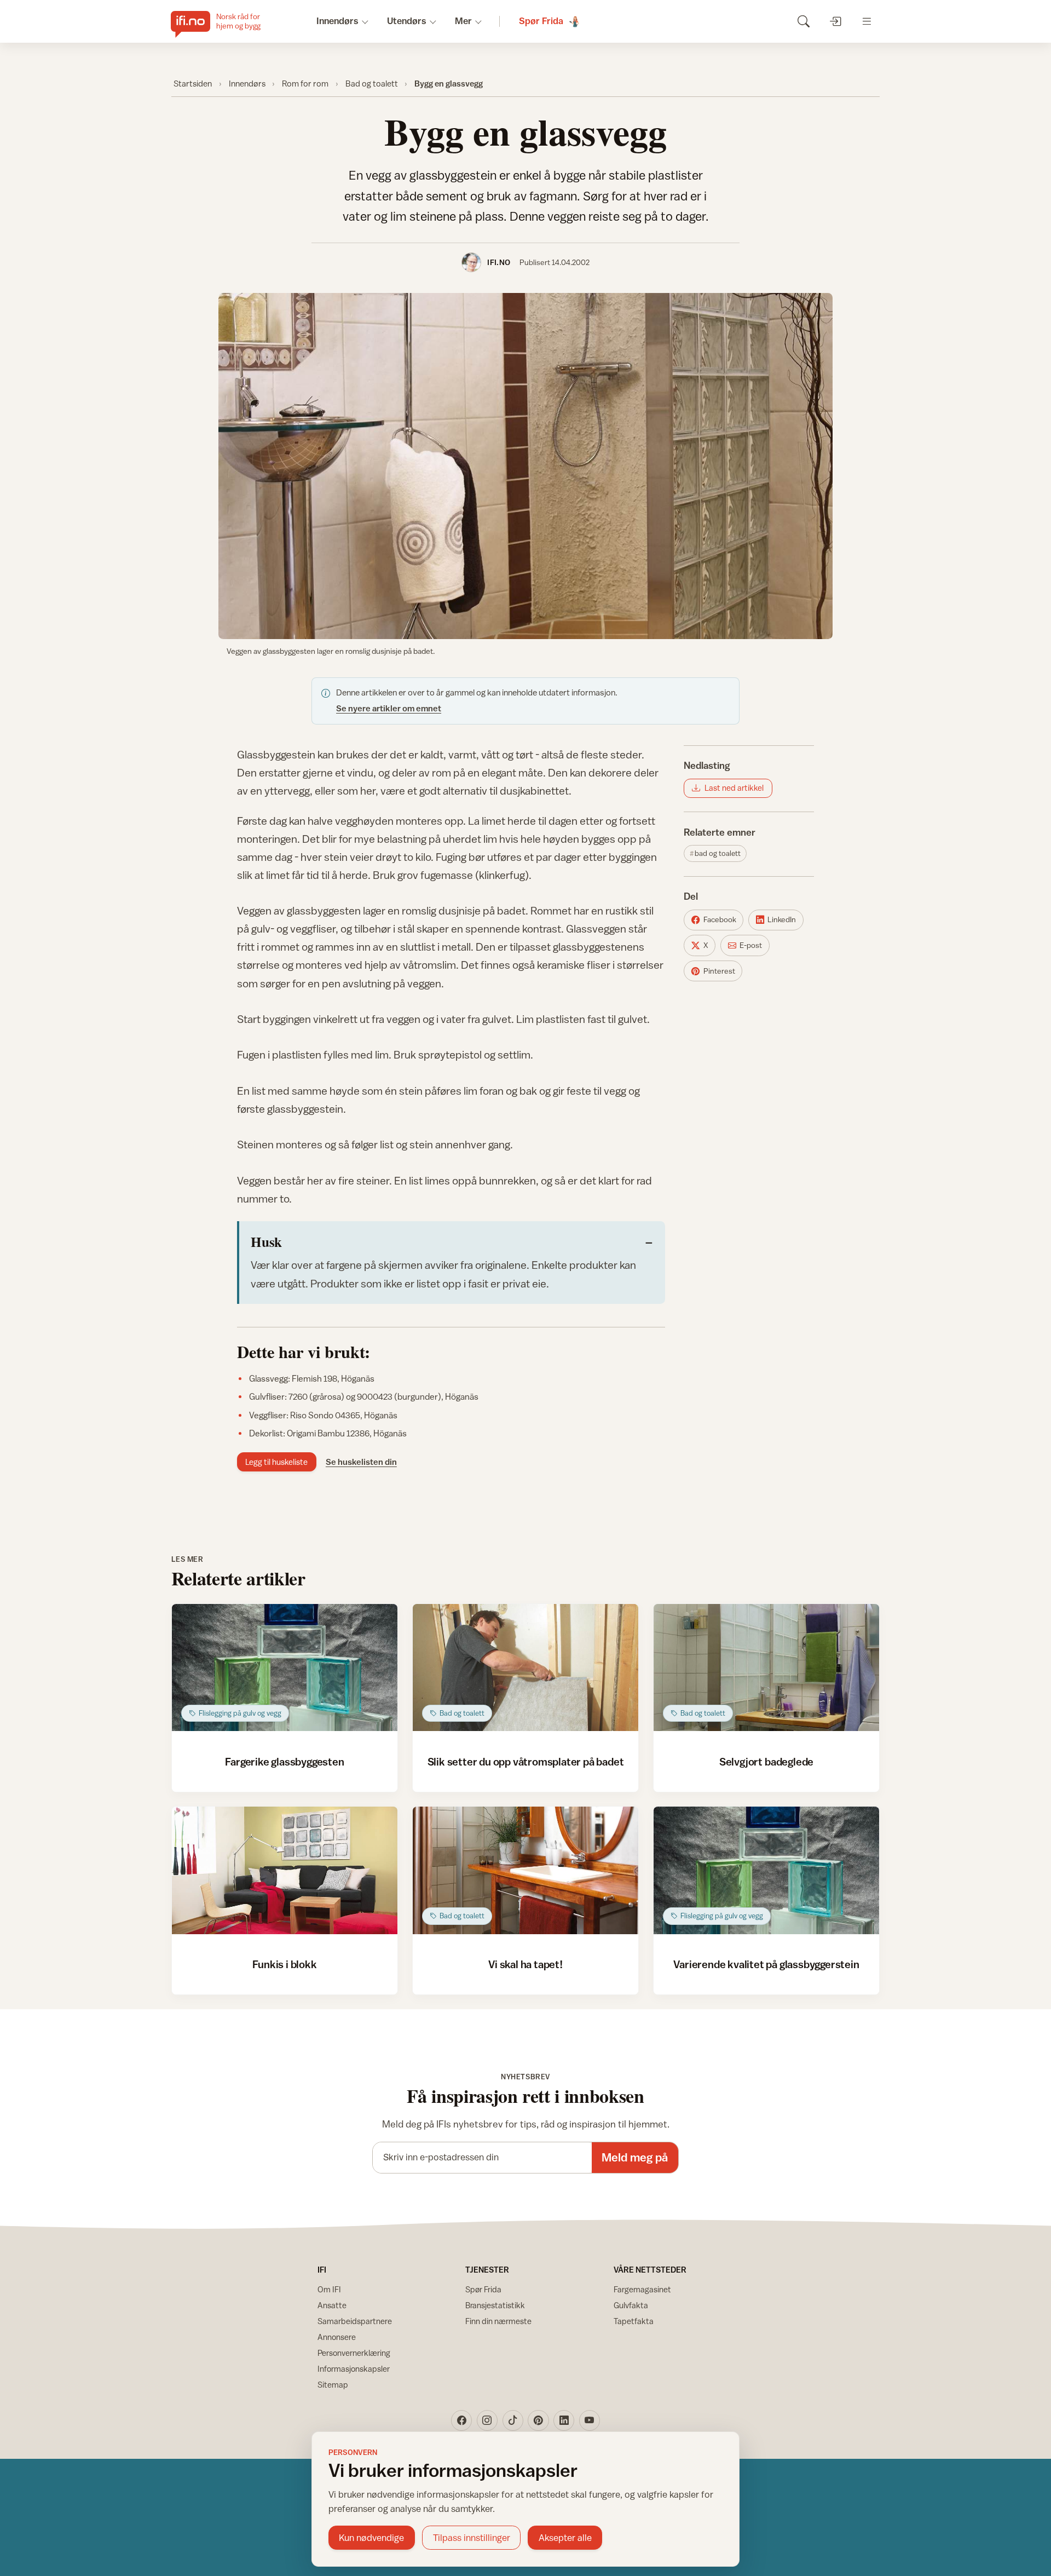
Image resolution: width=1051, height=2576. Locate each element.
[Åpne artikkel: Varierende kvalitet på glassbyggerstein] (767, 1870)
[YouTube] (590, 2420)
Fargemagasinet (642, 2289)
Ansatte (332, 2305)
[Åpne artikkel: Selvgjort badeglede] (767, 1668)
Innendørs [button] (337, 21)
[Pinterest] (538, 2420)
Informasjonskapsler (354, 2369)
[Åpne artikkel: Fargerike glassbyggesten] (285, 1668)
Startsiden (193, 83)
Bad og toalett (372, 83)
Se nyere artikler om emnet (389, 708)
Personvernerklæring (354, 2353)
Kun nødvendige (371, 2538)
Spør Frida (483, 2289)
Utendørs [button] (407, 21)
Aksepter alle (565, 2538)
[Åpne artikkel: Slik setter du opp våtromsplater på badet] (526, 1668)
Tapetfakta (634, 2321)
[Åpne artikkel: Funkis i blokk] (285, 1870)
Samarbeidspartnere (355, 2321)
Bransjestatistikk (495, 2305)
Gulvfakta (631, 2305)
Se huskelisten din (361, 1462)
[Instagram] (487, 2420)
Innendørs (247, 83)
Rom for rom (305, 83)
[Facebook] (461, 2420)
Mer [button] (463, 21)
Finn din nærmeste (498, 2321)
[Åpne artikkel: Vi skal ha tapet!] (526, 1870)
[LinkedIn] (564, 2420)
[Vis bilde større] (525, 466)
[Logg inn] (835, 21)
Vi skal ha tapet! (525, 1964)
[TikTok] (513, 2420)
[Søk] (803, 21)
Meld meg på (635, 2157)
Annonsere (337, 2337)
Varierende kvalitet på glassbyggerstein (766, 1964)
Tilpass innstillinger (472, 2538)
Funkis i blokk (284, 1964)
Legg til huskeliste (276, 1462)
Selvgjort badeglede (766, 1761)
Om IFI (329, 2289)
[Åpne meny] (867, 21)
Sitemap (333, 2385)
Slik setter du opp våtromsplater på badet (526, 1761)
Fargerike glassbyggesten (284, 1761)
